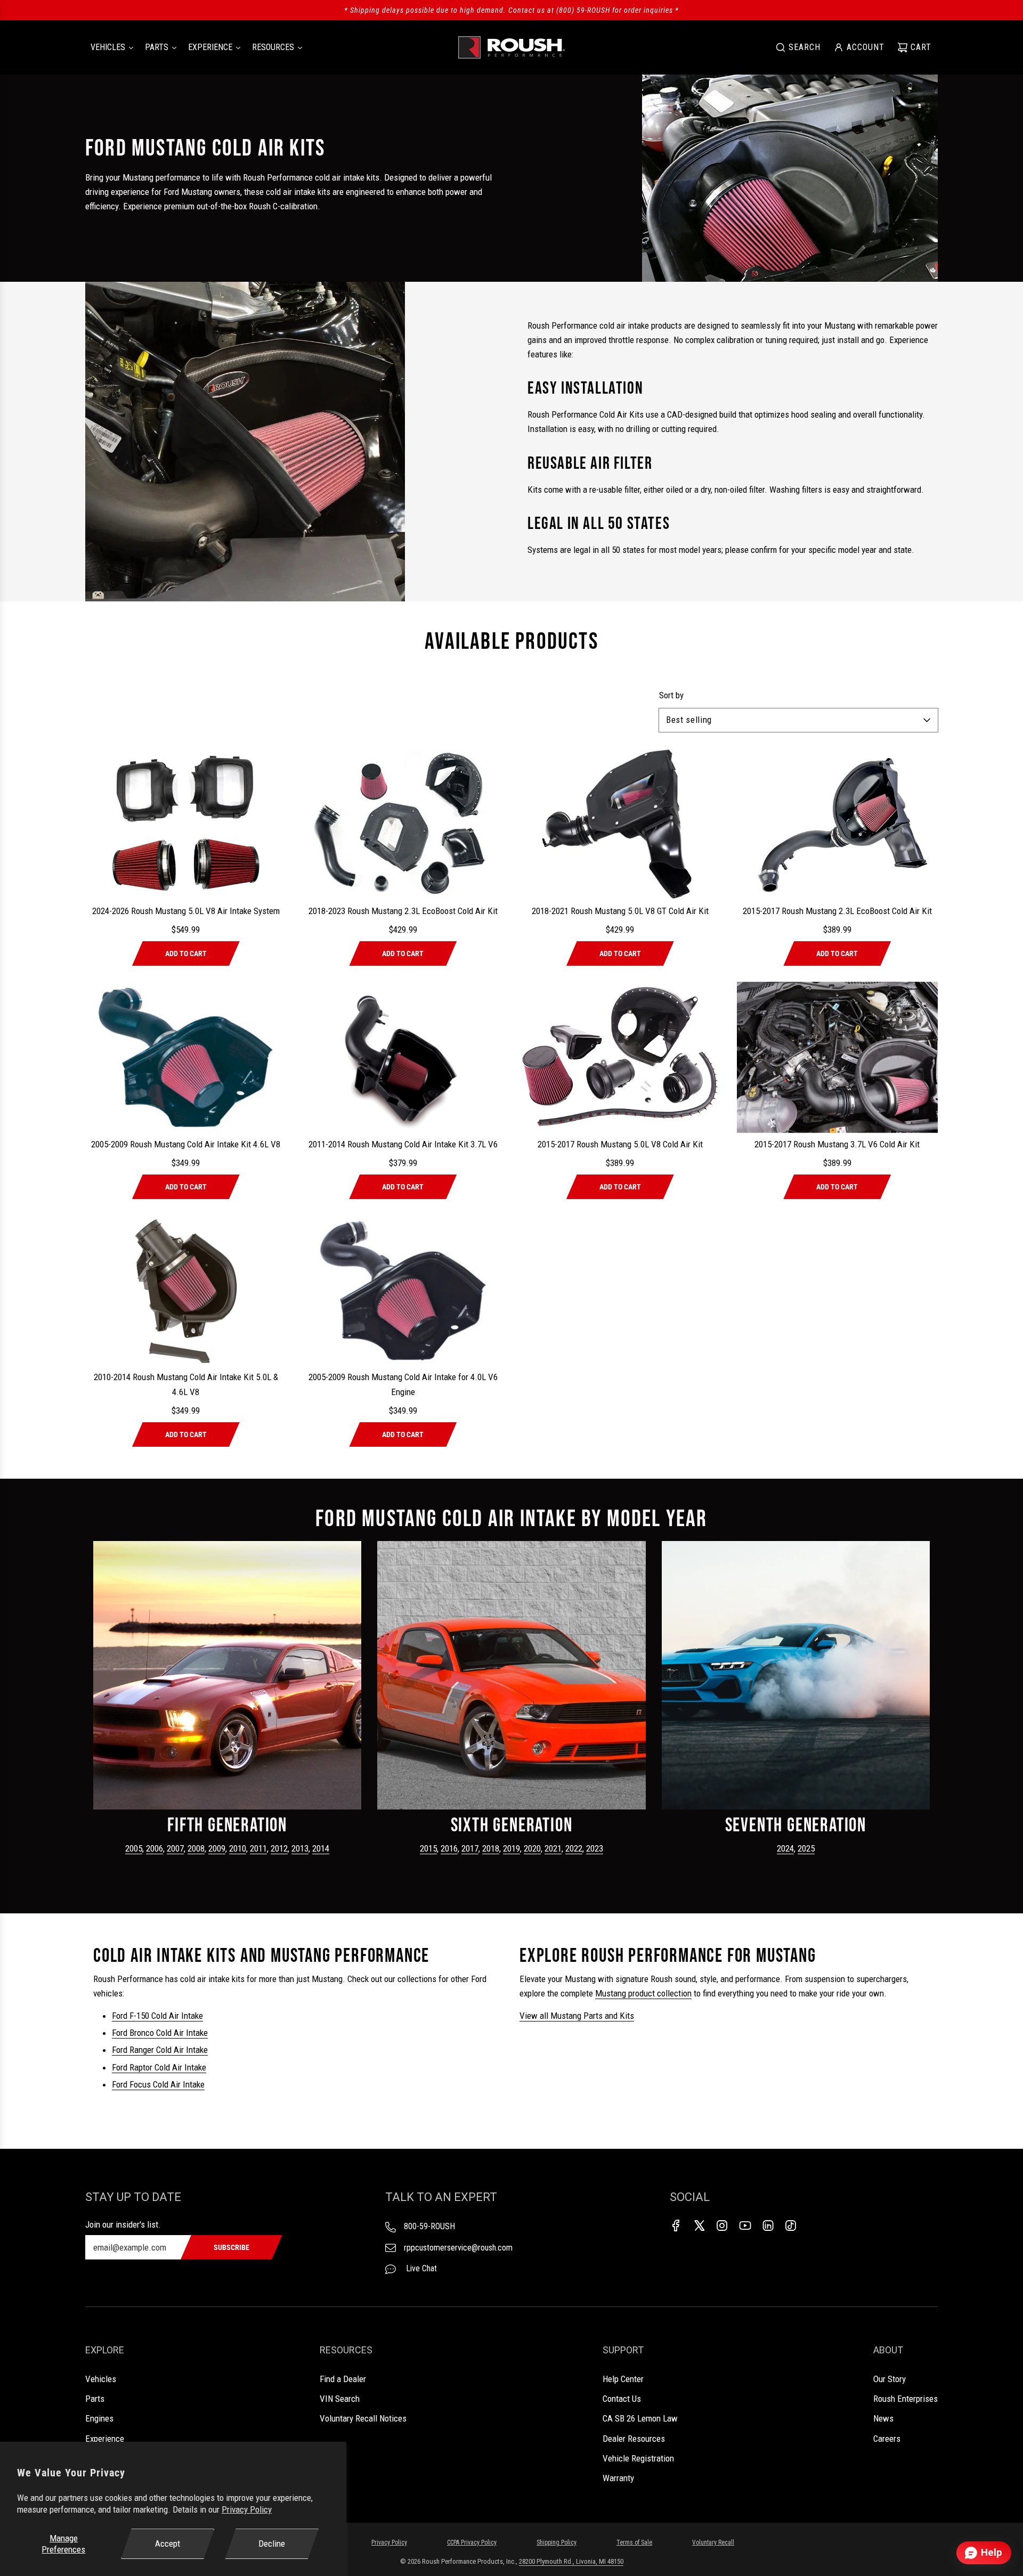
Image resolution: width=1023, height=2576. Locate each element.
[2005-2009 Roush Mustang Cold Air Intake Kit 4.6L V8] (186, 1057)
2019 (511, 1848)
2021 (553, 1848)
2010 (238, 1848)
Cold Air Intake (182, 2050)
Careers (887, 2439)
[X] (699, 2226)
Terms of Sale (634, 2542)
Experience (105, 2439)
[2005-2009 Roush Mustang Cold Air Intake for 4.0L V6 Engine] (403, 1290)
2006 (155, 1848)
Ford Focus (132, 2084)
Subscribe (232, 2247)
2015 (428, 1848)
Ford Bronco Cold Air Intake (160, 2033)
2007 (175, 1848)
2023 (595, 1848)
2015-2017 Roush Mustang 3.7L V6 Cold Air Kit (837, 1144)
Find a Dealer (343, 2379)
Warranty (618, 2478)
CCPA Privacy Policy (472, 2542)
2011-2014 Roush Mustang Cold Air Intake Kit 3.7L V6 (403, 1144)
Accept (168, 2544)
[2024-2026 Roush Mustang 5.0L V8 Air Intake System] (186, 824)
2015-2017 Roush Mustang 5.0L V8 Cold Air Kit (620, 1144)
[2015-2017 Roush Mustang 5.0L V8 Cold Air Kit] (620, 1057)
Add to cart (186, 953)
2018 (491, 1848)
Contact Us (622, 2399)
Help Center (623, 2379)
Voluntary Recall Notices (363, 2418)
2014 (321, 1848)
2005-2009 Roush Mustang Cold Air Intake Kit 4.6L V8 (186, 1144)
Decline (272, 2544)
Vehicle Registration (638, 2458)
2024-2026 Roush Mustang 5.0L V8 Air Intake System (186, 911)
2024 (785, 1848)
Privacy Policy (247, 2509)
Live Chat (420, 2268)
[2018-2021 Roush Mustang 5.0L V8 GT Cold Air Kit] (620, 824)
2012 (279, 1848)
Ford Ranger (134, 2050)
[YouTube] (745, 2226)
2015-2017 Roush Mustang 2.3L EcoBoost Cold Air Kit (837, 911)
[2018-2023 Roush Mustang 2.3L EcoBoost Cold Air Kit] (403, 824)
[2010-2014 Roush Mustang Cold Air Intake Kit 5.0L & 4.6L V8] (186, 1290)
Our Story (890, 2379)
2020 (532, 1848)
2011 (258, 1848)
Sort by (671, 695)
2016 (449, 1848)
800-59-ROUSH (429, 2226)
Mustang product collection (643, 1993)
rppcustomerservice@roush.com (458, 2248)
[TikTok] (791, 2226)
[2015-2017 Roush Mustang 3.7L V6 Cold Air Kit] (838, 1057)
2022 (574, 1848)
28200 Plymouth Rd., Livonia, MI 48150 (571, 2561)
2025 (806, 1848)
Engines (99, 2418)
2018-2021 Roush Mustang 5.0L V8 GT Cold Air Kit (620, 911)
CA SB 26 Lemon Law (640, 2418)
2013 (300, 1848)
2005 (134, 1848)
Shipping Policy (557, 2542)
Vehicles (101, 2379)
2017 (470, 1848)
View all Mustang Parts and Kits (577, 2016)
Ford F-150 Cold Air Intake (157, 2016)
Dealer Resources (634, 2439)
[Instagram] (722, 2226)
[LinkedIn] (768, 2226)
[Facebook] (676, 2226)
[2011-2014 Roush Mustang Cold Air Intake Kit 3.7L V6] (403, 1057)
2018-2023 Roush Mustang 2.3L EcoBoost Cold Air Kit (403, 911)
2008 (196, 1848)
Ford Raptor (133, 2067)
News (883, 2418)
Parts (95, 2399)
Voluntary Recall (713, 2542)
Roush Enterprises (906, 2399)
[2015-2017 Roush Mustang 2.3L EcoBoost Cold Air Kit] (838, 824)
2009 (217, 1848)
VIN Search (340, 2399)
